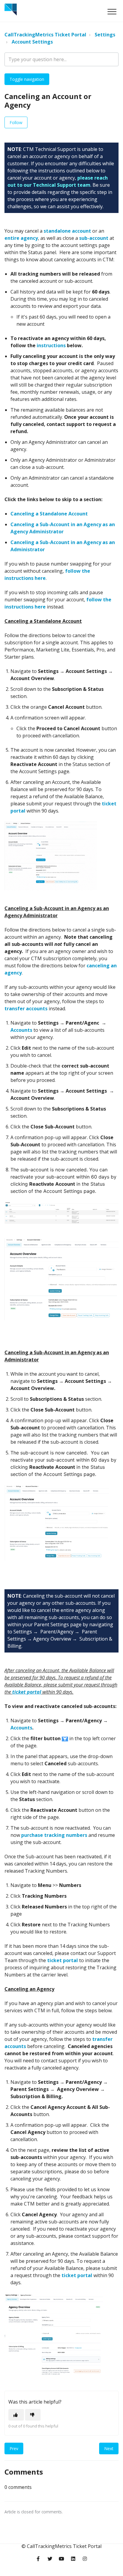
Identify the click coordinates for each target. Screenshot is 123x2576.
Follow (16, 122)
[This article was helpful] (16, 2415)
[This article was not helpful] (33, 2415)
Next (109, 2448)
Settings (105, 35)
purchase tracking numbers (54, 1835)
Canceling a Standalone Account (49, 514)
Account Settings (32, 42)
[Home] (11, 10)
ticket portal (63, 1960)
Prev (14, 2448)
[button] (112, 11)
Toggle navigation (27, 79)
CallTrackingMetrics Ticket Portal (45, 35)
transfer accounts (26, 1009)
